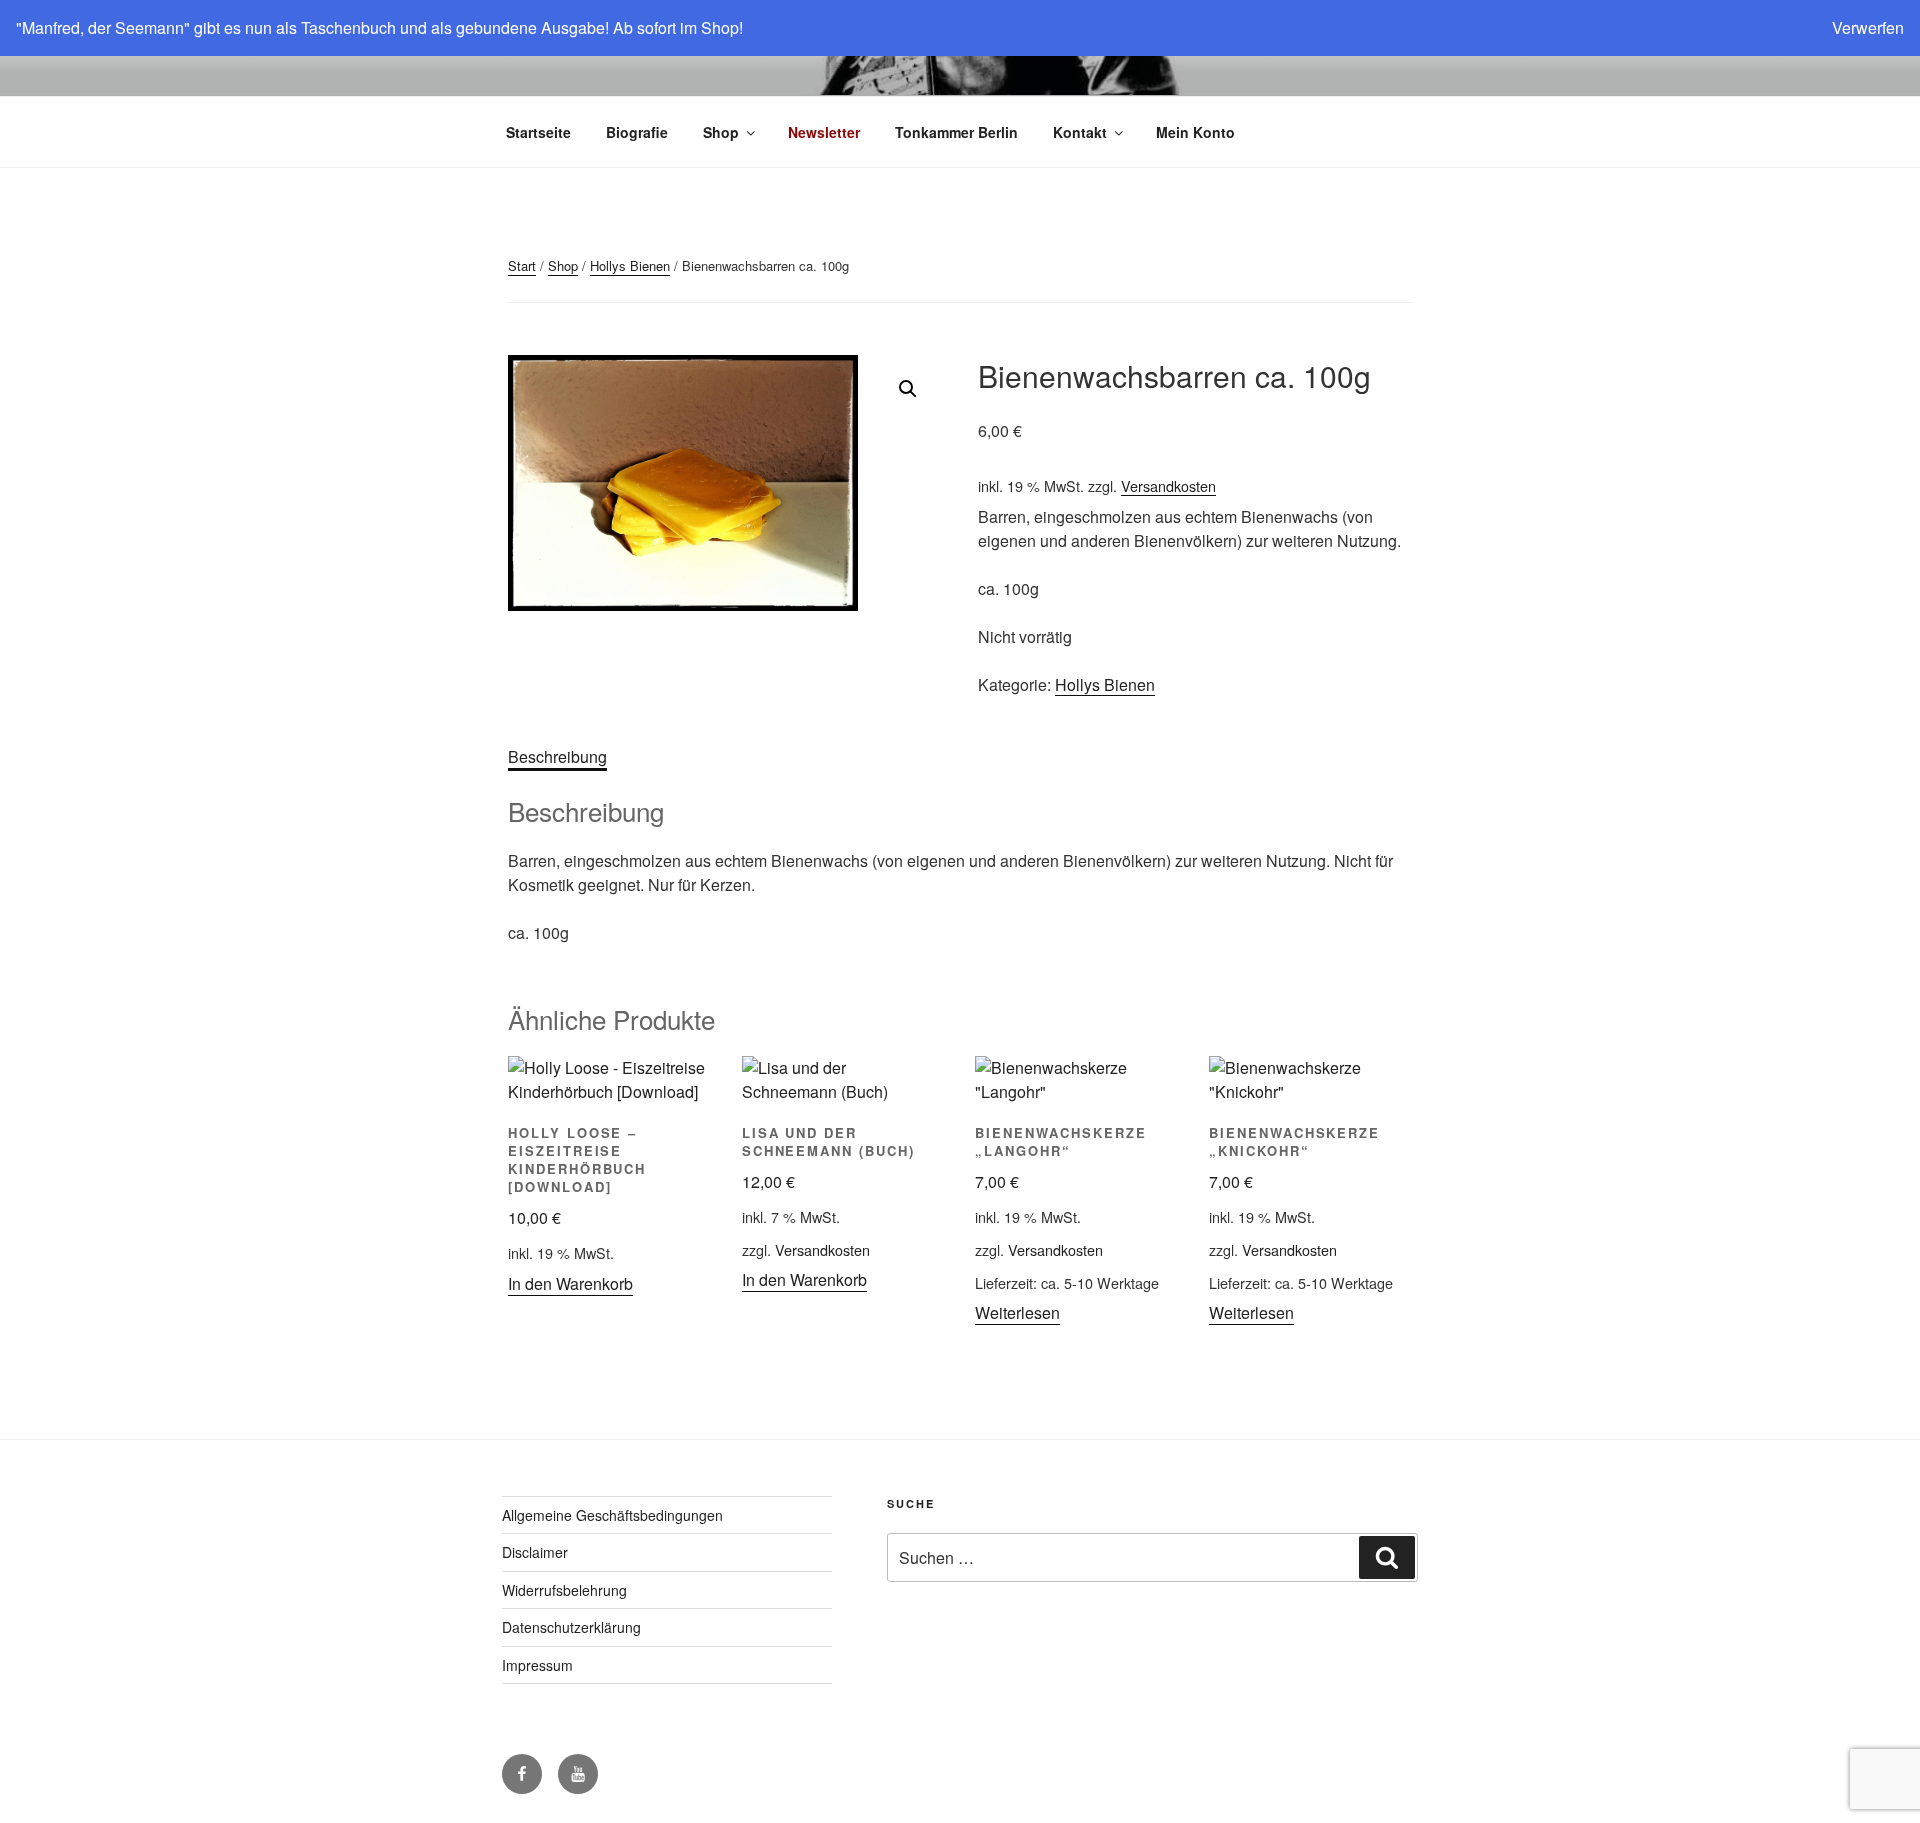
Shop (721, 132)
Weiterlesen (1017, 1312)
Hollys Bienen (630, 265)
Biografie (637, 132)
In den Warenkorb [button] (570, 1283)
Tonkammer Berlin (956, 132)
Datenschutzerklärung (571, 1627)
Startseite (538, 132)
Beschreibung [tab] (557, 756)
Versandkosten (1168, 485)
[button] (908, 389)
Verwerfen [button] (1868, 27)
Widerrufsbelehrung (564, 1590)
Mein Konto (1195, 132)
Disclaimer (535, 1552)
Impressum (537, 1665)
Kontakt (1080, 132)
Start (522, 265)
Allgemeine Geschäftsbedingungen (612, 1515)
